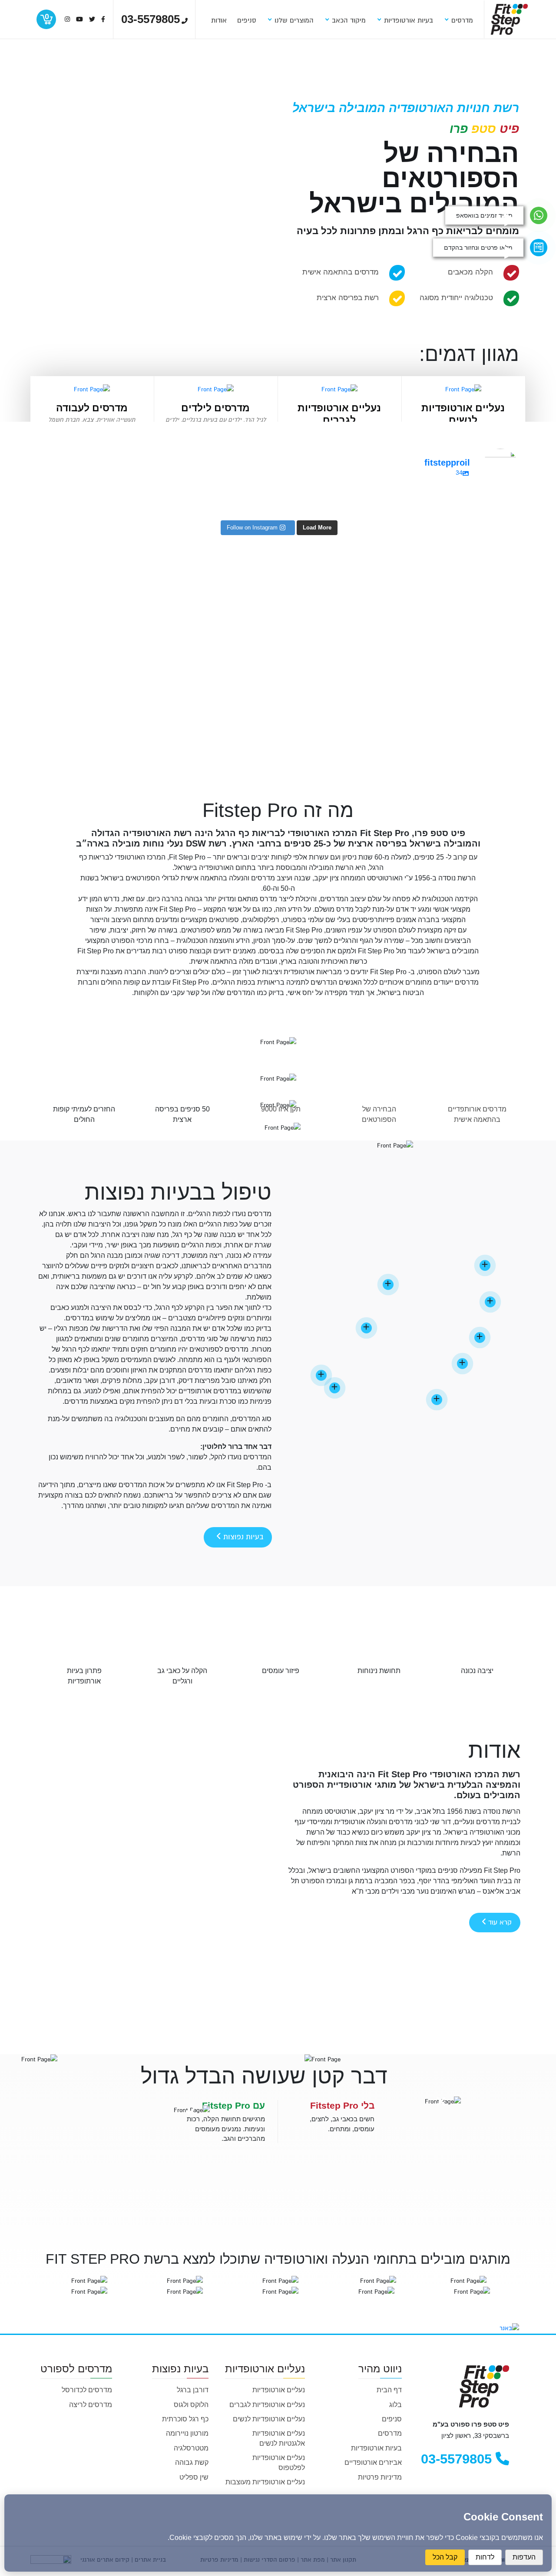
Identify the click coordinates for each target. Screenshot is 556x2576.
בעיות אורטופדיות (376, 2448)
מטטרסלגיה (191, 2448)
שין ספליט (194, 2477)
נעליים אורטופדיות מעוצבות (265, 2482)
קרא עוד (499, 1922)
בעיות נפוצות (242, 1537)
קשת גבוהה (192, 2462)
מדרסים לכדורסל (87, 2390)
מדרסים (390, 2433)
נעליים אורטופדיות (279, 2390)
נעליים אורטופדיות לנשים (269, 2419)
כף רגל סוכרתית (185, 2419)
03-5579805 (458, 2459)
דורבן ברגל (193, 2390)
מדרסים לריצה (91, 2405)
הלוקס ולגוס (191, 2405)
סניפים (392, 2419)
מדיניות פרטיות (380, 2477)
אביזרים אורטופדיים (373, 2462)
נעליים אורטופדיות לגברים (267, 2405)
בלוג (395, 2405)
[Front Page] (509, 19)
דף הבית (389, 2390)
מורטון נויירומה (187, 2433)
